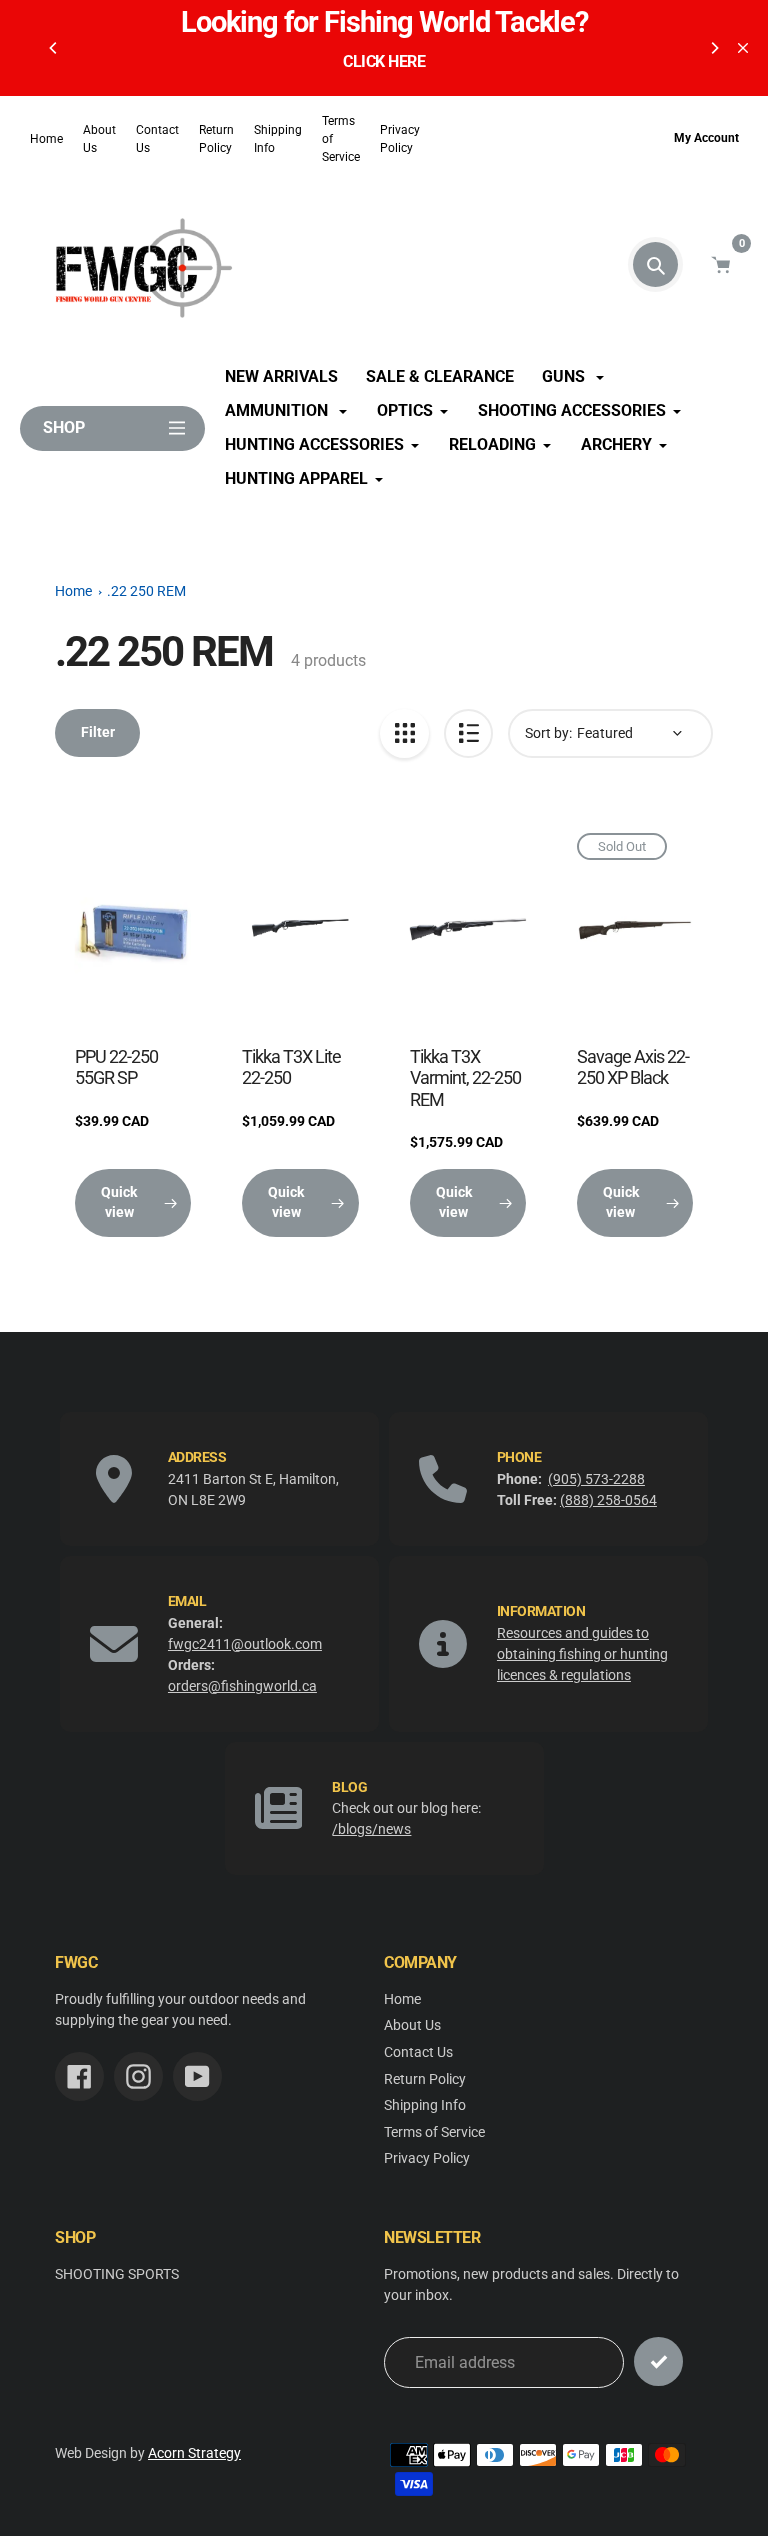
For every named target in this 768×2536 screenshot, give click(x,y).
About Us (99, 139)
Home (46, 139)
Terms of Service (341, 139)
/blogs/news (371, 1829)
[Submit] (658, 2361)
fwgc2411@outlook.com (245, 1644)
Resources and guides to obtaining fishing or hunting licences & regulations (582, 1654)
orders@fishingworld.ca (242, 1686)
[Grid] (404, 733)
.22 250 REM (146, 591)
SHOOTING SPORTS (117, 2274)
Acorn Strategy (194, 2453)
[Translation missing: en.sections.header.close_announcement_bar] (743, 48)
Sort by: (548, 733)
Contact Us (157, 139)
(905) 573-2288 (596, 1479)
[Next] (714, 48)
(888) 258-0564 (608, 1500)
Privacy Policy (427, 2158)
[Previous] (54, 48)
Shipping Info (278, 139)
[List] (468, 733)
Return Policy (216, 139)
